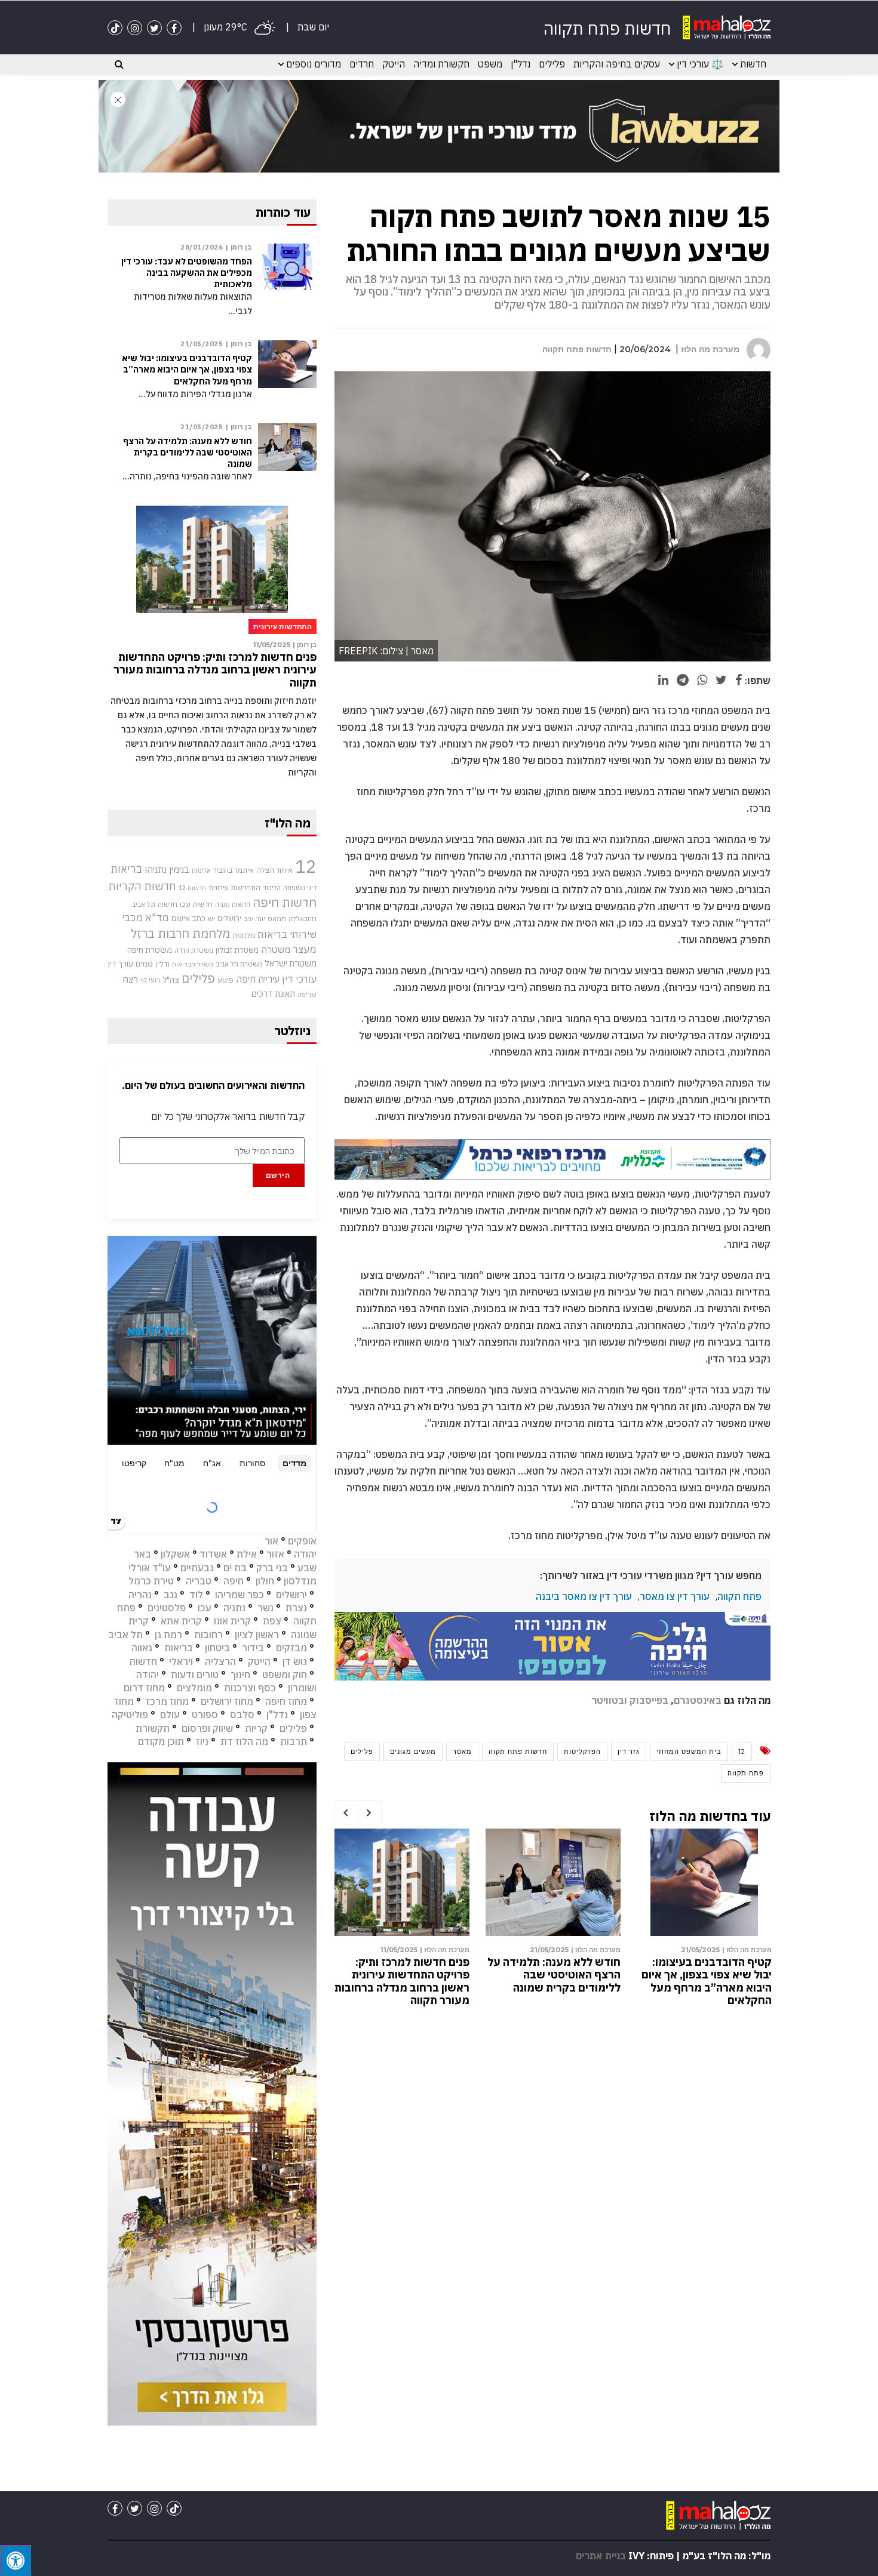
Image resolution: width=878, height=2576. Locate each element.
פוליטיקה (130, 1715)
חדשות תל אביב (155, 904)
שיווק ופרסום (207, 1728)
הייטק (394, 64)
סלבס (242, 1715)
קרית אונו (232, 1621)
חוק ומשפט (285, 1675)
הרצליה (220, 1661)
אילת (247, 1554)
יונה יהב (254, 919)
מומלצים (194, 1688)
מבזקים (291, 1648)
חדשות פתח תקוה (518, 1752)
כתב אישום (188, 918)
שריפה (307, 995)
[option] (704, 1914)
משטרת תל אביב (239, 964)
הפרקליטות (582, 1752)
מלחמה (244, 935)
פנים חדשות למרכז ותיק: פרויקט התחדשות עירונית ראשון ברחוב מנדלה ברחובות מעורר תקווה (215, 670)
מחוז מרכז (167, 1701)
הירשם (278, 1175)
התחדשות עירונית (234, 887)
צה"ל (171, 980)
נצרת (296, 1608)
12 (742, 1752)
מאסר (462, 1752)
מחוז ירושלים (227, 1701)
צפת (272, 1621)
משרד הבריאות (193, 964)
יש (211, 918)
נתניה (234, 1608)
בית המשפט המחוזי (689, 1752)
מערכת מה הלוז (710, 349)
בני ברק (272, 1568)
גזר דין (629, 1752)
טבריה (199, 1581)
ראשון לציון (257, 1635)
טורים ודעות (195, 1675)
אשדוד (213, 1554)
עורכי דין (299, 979)
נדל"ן (521, 64)
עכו (205, 1608)
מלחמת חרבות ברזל (180, 933)
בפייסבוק (649, 1700)
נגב (171, 1595)
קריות (256, 1728)
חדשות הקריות (142, 886)
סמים (144, 964)
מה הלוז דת (244, 1741)
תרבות (294, 1741)
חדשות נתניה (233, 904)
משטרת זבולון (237, 950)
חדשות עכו (196, 904)
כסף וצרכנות (250, 1688)
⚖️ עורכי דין (700, 64)
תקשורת (153, 1728)
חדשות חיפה (285, 902)
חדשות (753, 64)
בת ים (235, 1568)
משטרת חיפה (150, 950)
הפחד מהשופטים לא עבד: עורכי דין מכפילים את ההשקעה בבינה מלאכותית (711, 1975)
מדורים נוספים (314, 64)
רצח (130, 979)
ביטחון (217, 1648)
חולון (265, 1581)
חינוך (240, 1675)
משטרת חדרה (194, 950)
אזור (275, 1554)
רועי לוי (150, 980)
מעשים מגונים (413, 1752)
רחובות (208, 1635)
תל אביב (125, 1635)
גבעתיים (197, 1568)
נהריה (140, 1595)
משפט (490, 64)
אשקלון (175, 1554)
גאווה (142, 1648)
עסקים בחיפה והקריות (617, 64)
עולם (170, 1715)
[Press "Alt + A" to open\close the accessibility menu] (16, 2560)
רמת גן (168, 1635)
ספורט (205, 1715)
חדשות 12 (192, 888)
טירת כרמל (151, 1581)
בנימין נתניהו (167, 869)
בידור (253, 1648)
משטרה (276, 949)
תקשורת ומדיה (441, 64)
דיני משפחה (300, 888)
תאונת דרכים (273, 994)
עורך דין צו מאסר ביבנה (584, 1596)
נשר (265, 1608)
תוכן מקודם (161, 1741)
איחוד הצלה (274, 870)
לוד (196, 1595)
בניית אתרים (601, 2556)
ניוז (202, 1741)
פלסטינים (167, 1608)
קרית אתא (181, 1621)
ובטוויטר (609, 1700)
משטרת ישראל (291, 963)
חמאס (277, 918)
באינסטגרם (698, 1700)
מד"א (157, 918)
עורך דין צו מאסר (675, 1596)
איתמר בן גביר (234, 870)
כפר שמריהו (240, 1595)
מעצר (305, 949)
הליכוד (272, 888)
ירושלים (229, 918)
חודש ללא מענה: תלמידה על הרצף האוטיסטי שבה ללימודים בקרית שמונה (403, 1975)
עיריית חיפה (258, 979)
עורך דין (121, 964)
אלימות (201, 870)
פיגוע (225, 980)
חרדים (362, 64)
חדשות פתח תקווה (577, 349)
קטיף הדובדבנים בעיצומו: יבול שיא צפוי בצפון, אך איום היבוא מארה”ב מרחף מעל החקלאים (555, 1981)
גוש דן (295, 1661)
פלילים (552, 64)
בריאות (127, 869)
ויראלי (181, 1661)
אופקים (302, 1541)
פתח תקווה (739, 1596)
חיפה (234, 1581)
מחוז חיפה (286, 1701)
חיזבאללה (303, 918)
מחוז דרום (144, 1688)
